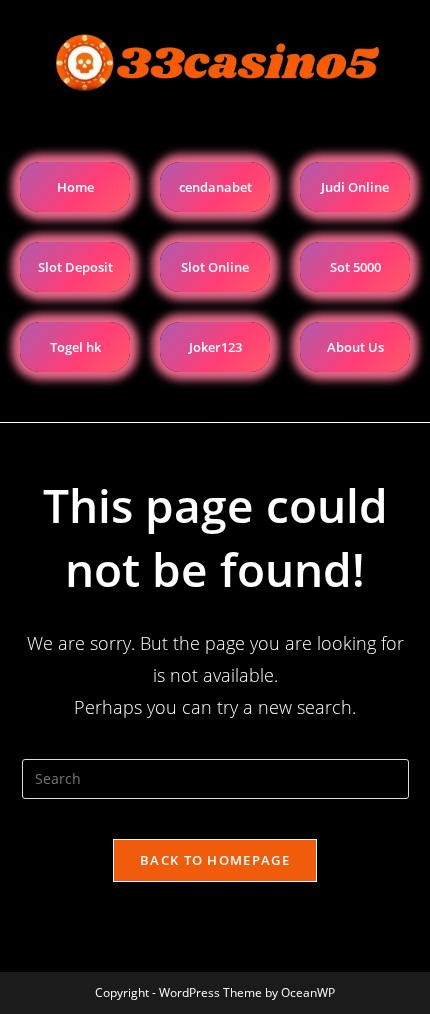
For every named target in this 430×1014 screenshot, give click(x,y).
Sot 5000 (355, 267)
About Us (355, 347)
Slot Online (215, 267)
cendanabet (215, 187)
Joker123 (215, 347)
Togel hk (75, 347)
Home (75, 187)
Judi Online (355, 187)
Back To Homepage (215, 860)
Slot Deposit (75, 267)
